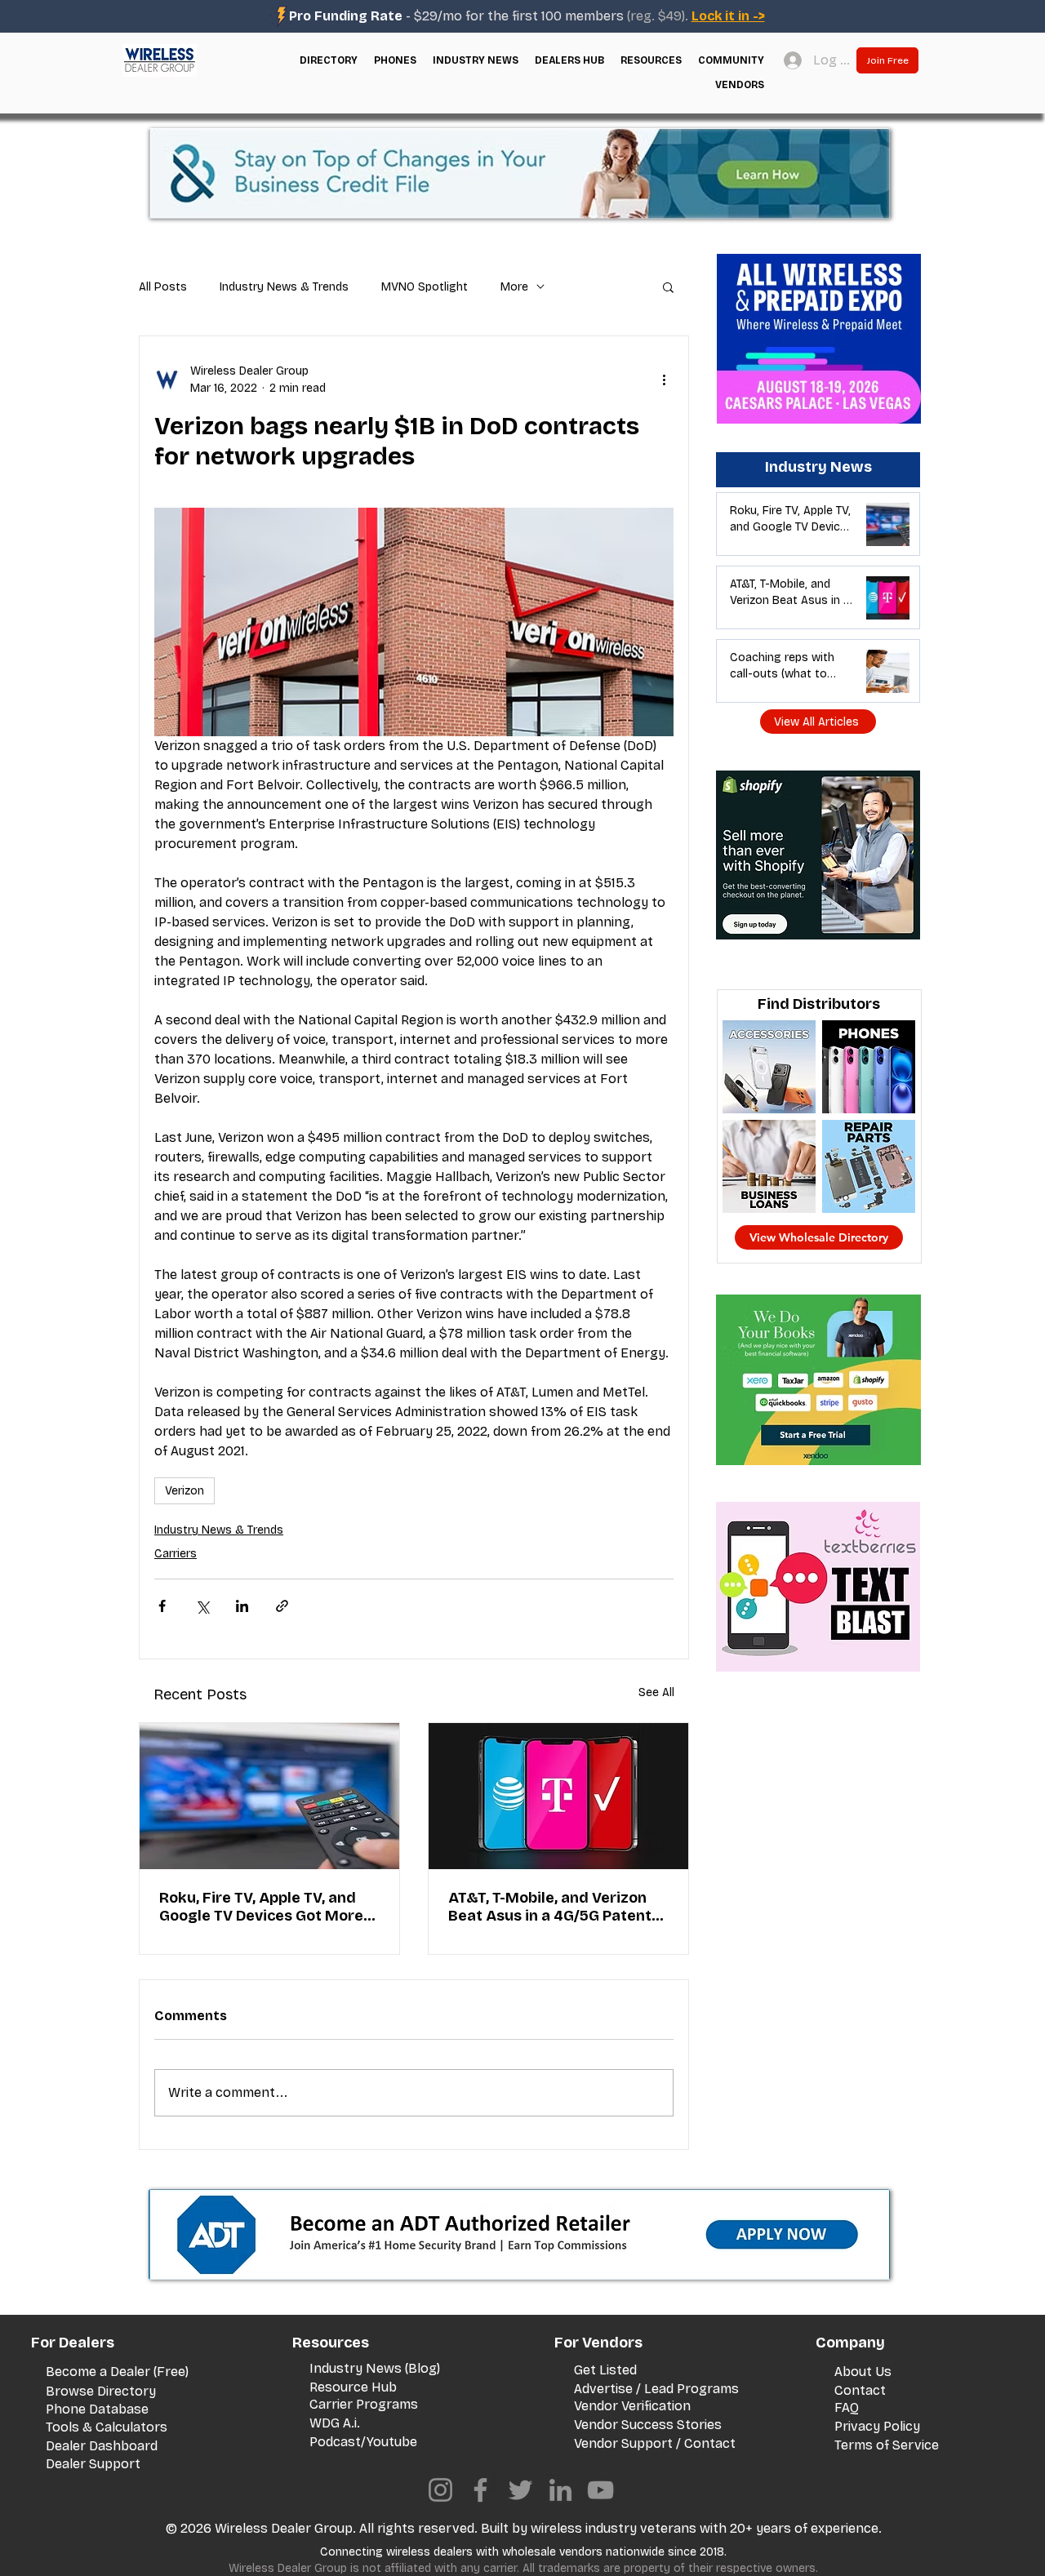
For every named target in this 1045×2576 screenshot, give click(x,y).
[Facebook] (480, 2490)
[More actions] (664, 380)
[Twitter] (520, 2490)
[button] (329, 60)
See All (656, 1692)
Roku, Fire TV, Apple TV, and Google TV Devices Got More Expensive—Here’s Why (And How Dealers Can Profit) (262, 1907)
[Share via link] (282, 1606)
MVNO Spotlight (425, 287)
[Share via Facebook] (162, 1606)
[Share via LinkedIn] (242, 1606)
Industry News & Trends (284, 287)
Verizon (185, 1491)
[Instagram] (440, 2490)
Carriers (176, 1554)
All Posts (163, 287)
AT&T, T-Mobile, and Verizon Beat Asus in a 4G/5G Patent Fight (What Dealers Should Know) (550, 1907)
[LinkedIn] (560, 2490)
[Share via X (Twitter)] (202, 1606)
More (514, 287)
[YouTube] (600, 2490)
